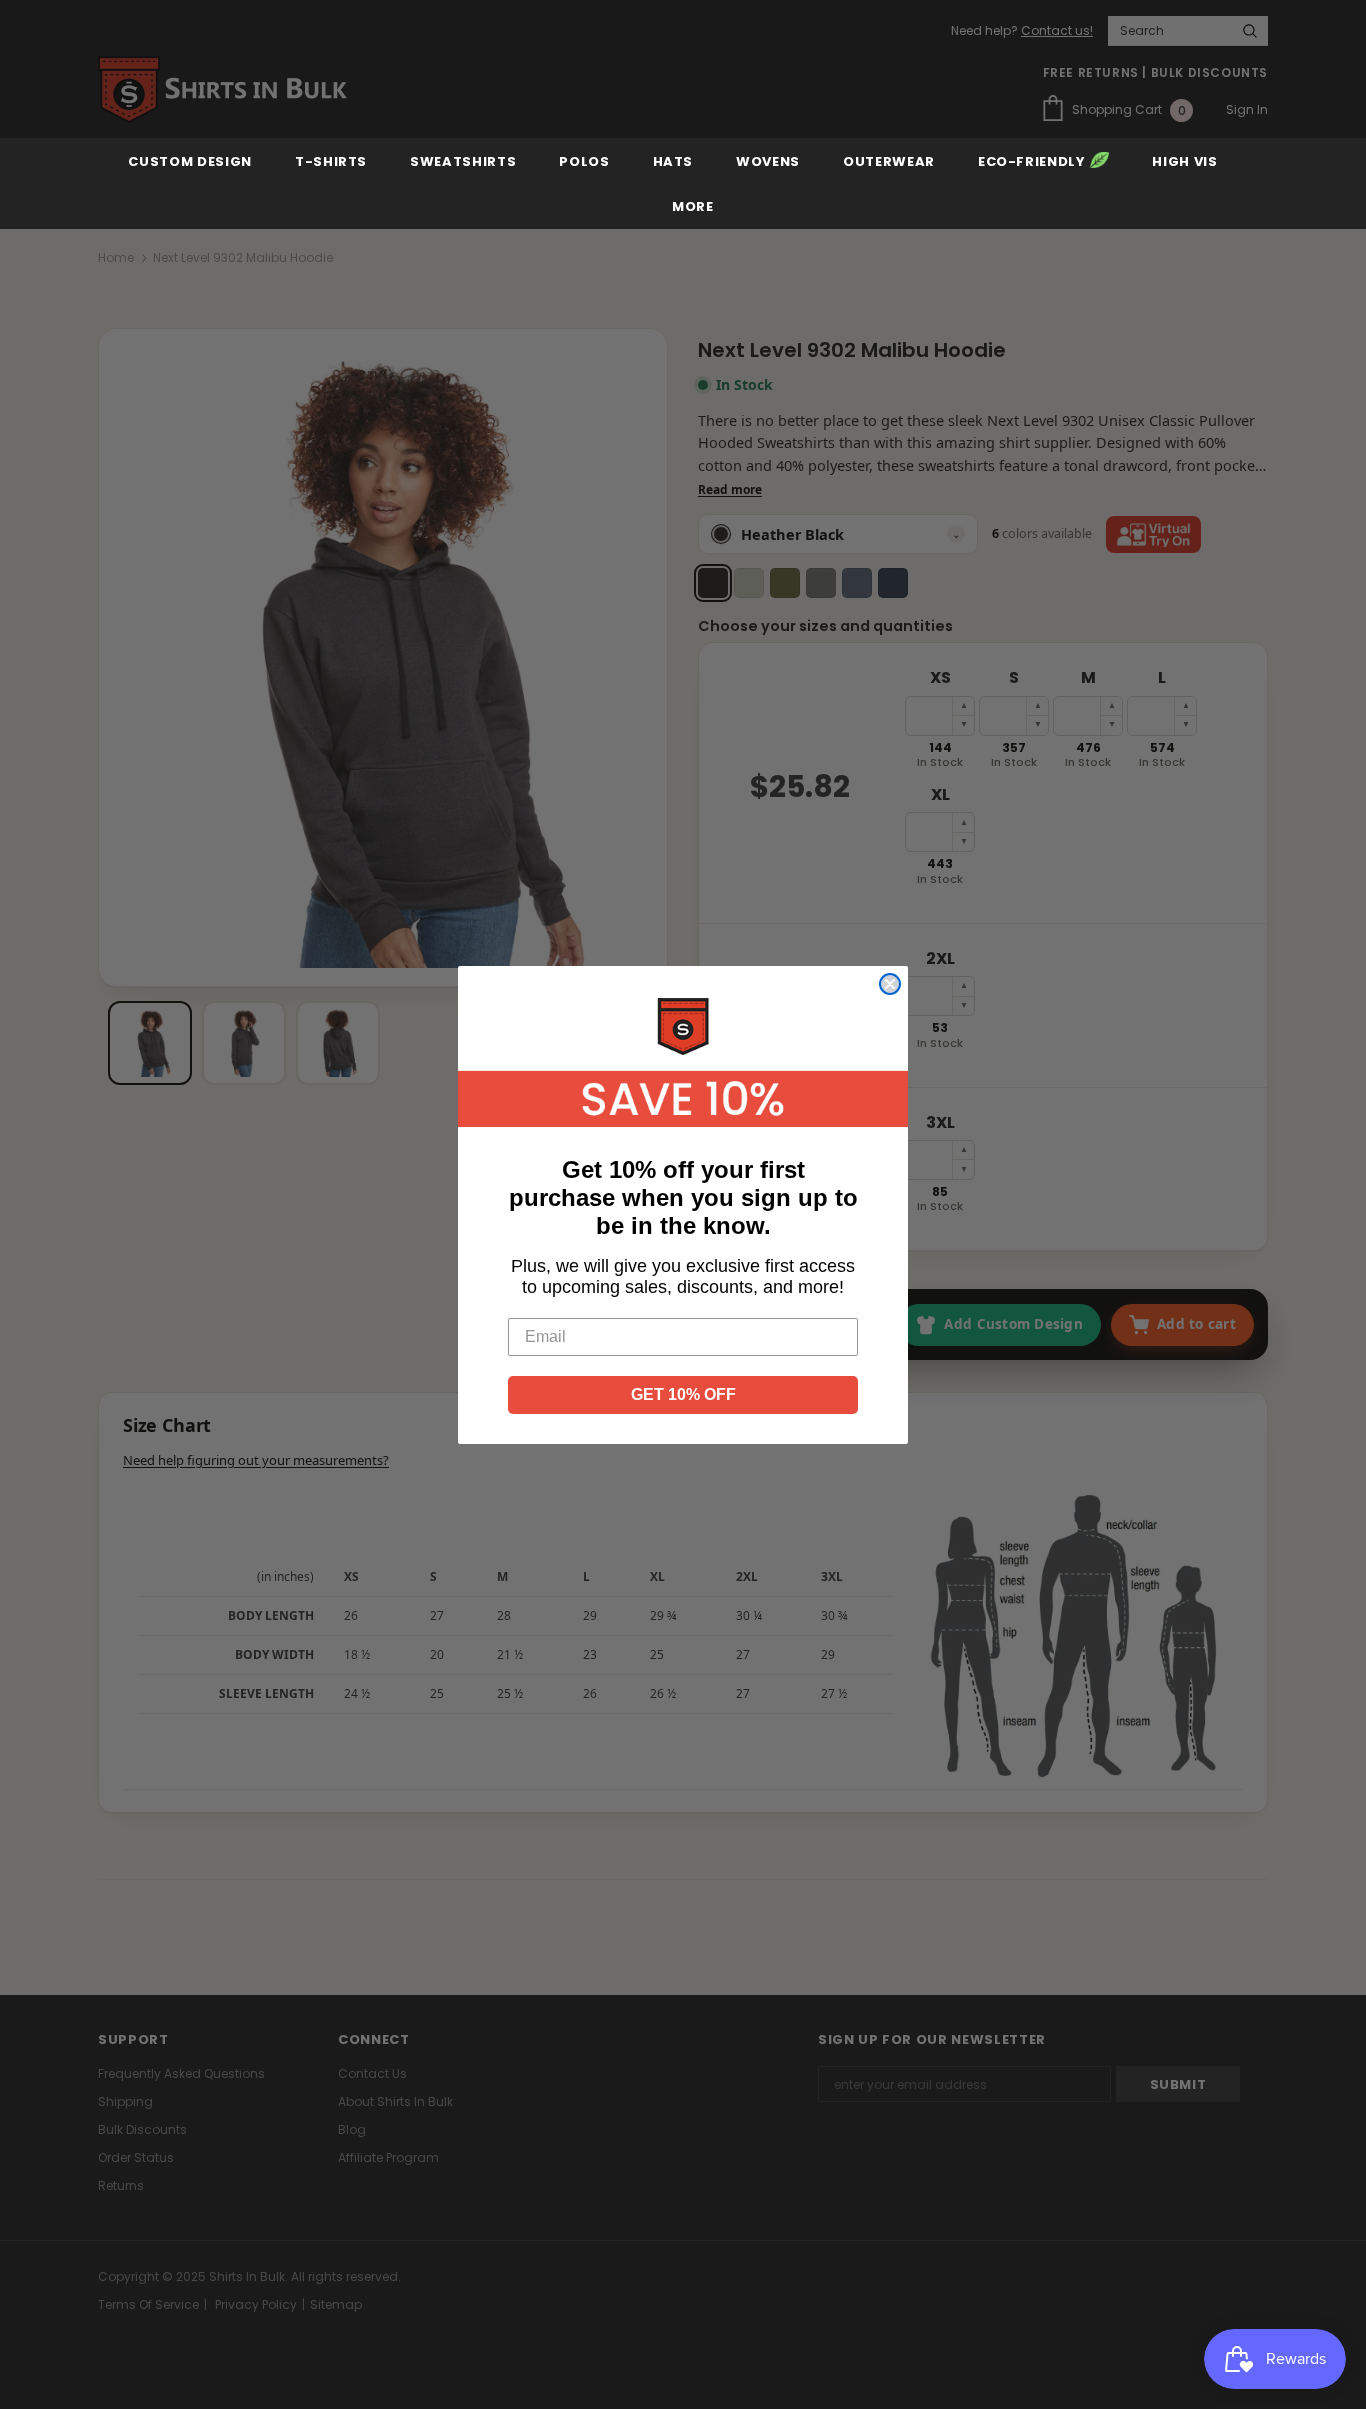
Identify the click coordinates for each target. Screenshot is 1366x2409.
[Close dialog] (890, 984)
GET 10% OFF (683, 1394)
